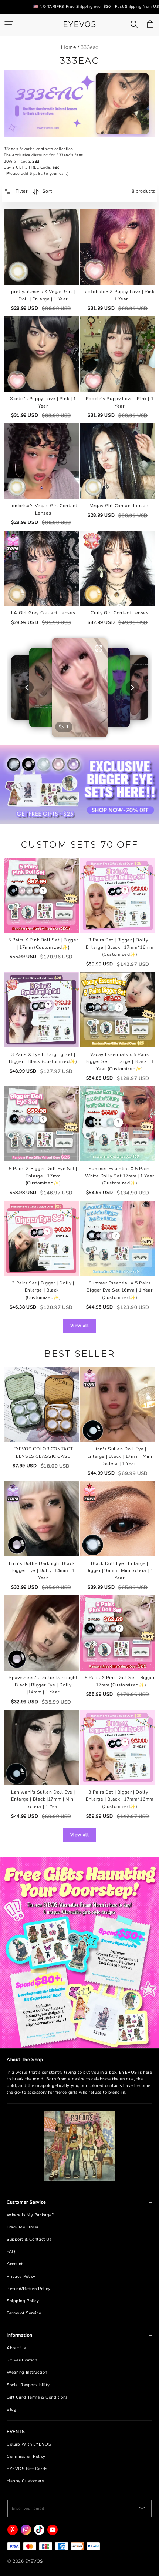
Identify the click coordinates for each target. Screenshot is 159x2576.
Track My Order (23, 2227)
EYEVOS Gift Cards (27, 2469)
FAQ (11, 2252)
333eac (89, 47)
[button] (80, 688)
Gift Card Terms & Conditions (37, 2397)
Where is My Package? (30, 2215)
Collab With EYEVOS (29, 2444)
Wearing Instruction (27, 2372)
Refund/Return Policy (28, 2289)
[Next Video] (132, 687)
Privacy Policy (21, 2276)
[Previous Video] (27, 687)
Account (15, 2264)
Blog (11, 2409)
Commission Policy (26, 2457)
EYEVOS (79, 24)
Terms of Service (24, 2313)
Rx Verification (22, 2360)
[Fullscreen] (99, 648)
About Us (16, 2348)
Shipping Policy (23, 2301)
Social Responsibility (28, 2385)
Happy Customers (25, 2481)
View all (80, 1326)
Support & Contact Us (29, 2239)
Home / (70, 47)
